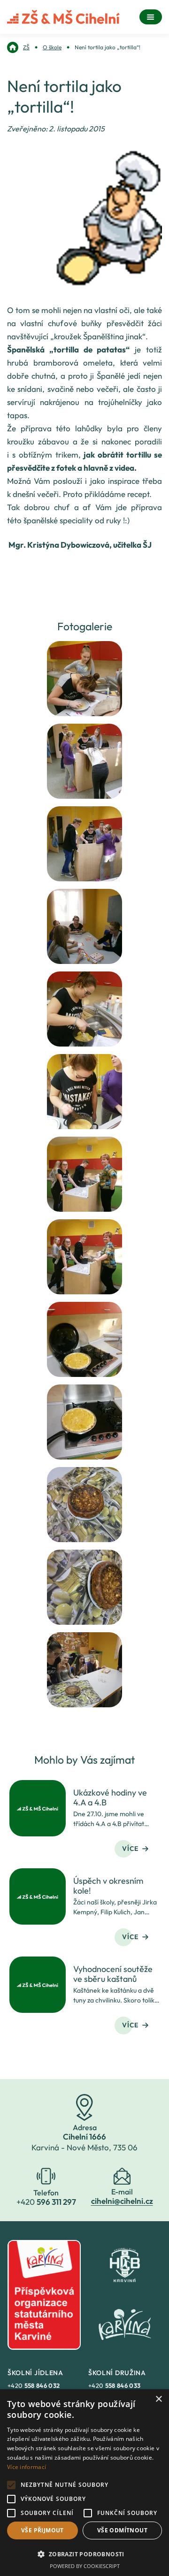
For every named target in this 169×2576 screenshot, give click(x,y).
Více (130, 1849)
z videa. (123, 468)
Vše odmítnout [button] (122, 2530)
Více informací (27, 2467)
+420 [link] (34, 2385)
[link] (18, 47)
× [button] (158, 2399)
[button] (84, 2554)
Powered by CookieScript (85, 2566)
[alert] (84, 2483)
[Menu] (151, 17)
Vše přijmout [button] (42, 2530)
